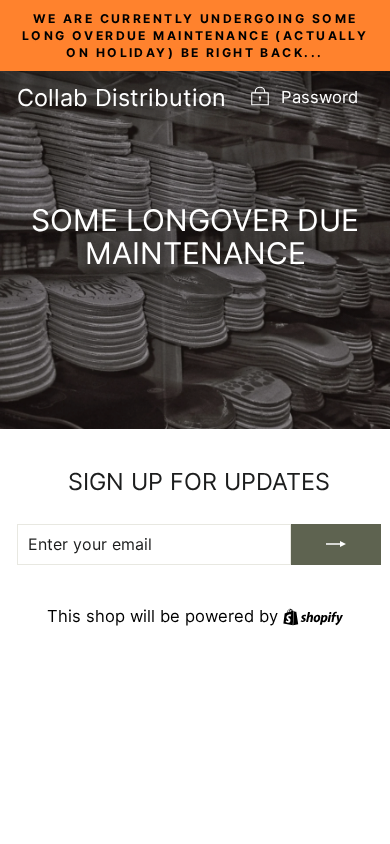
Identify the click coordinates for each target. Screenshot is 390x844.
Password (319, 97)
